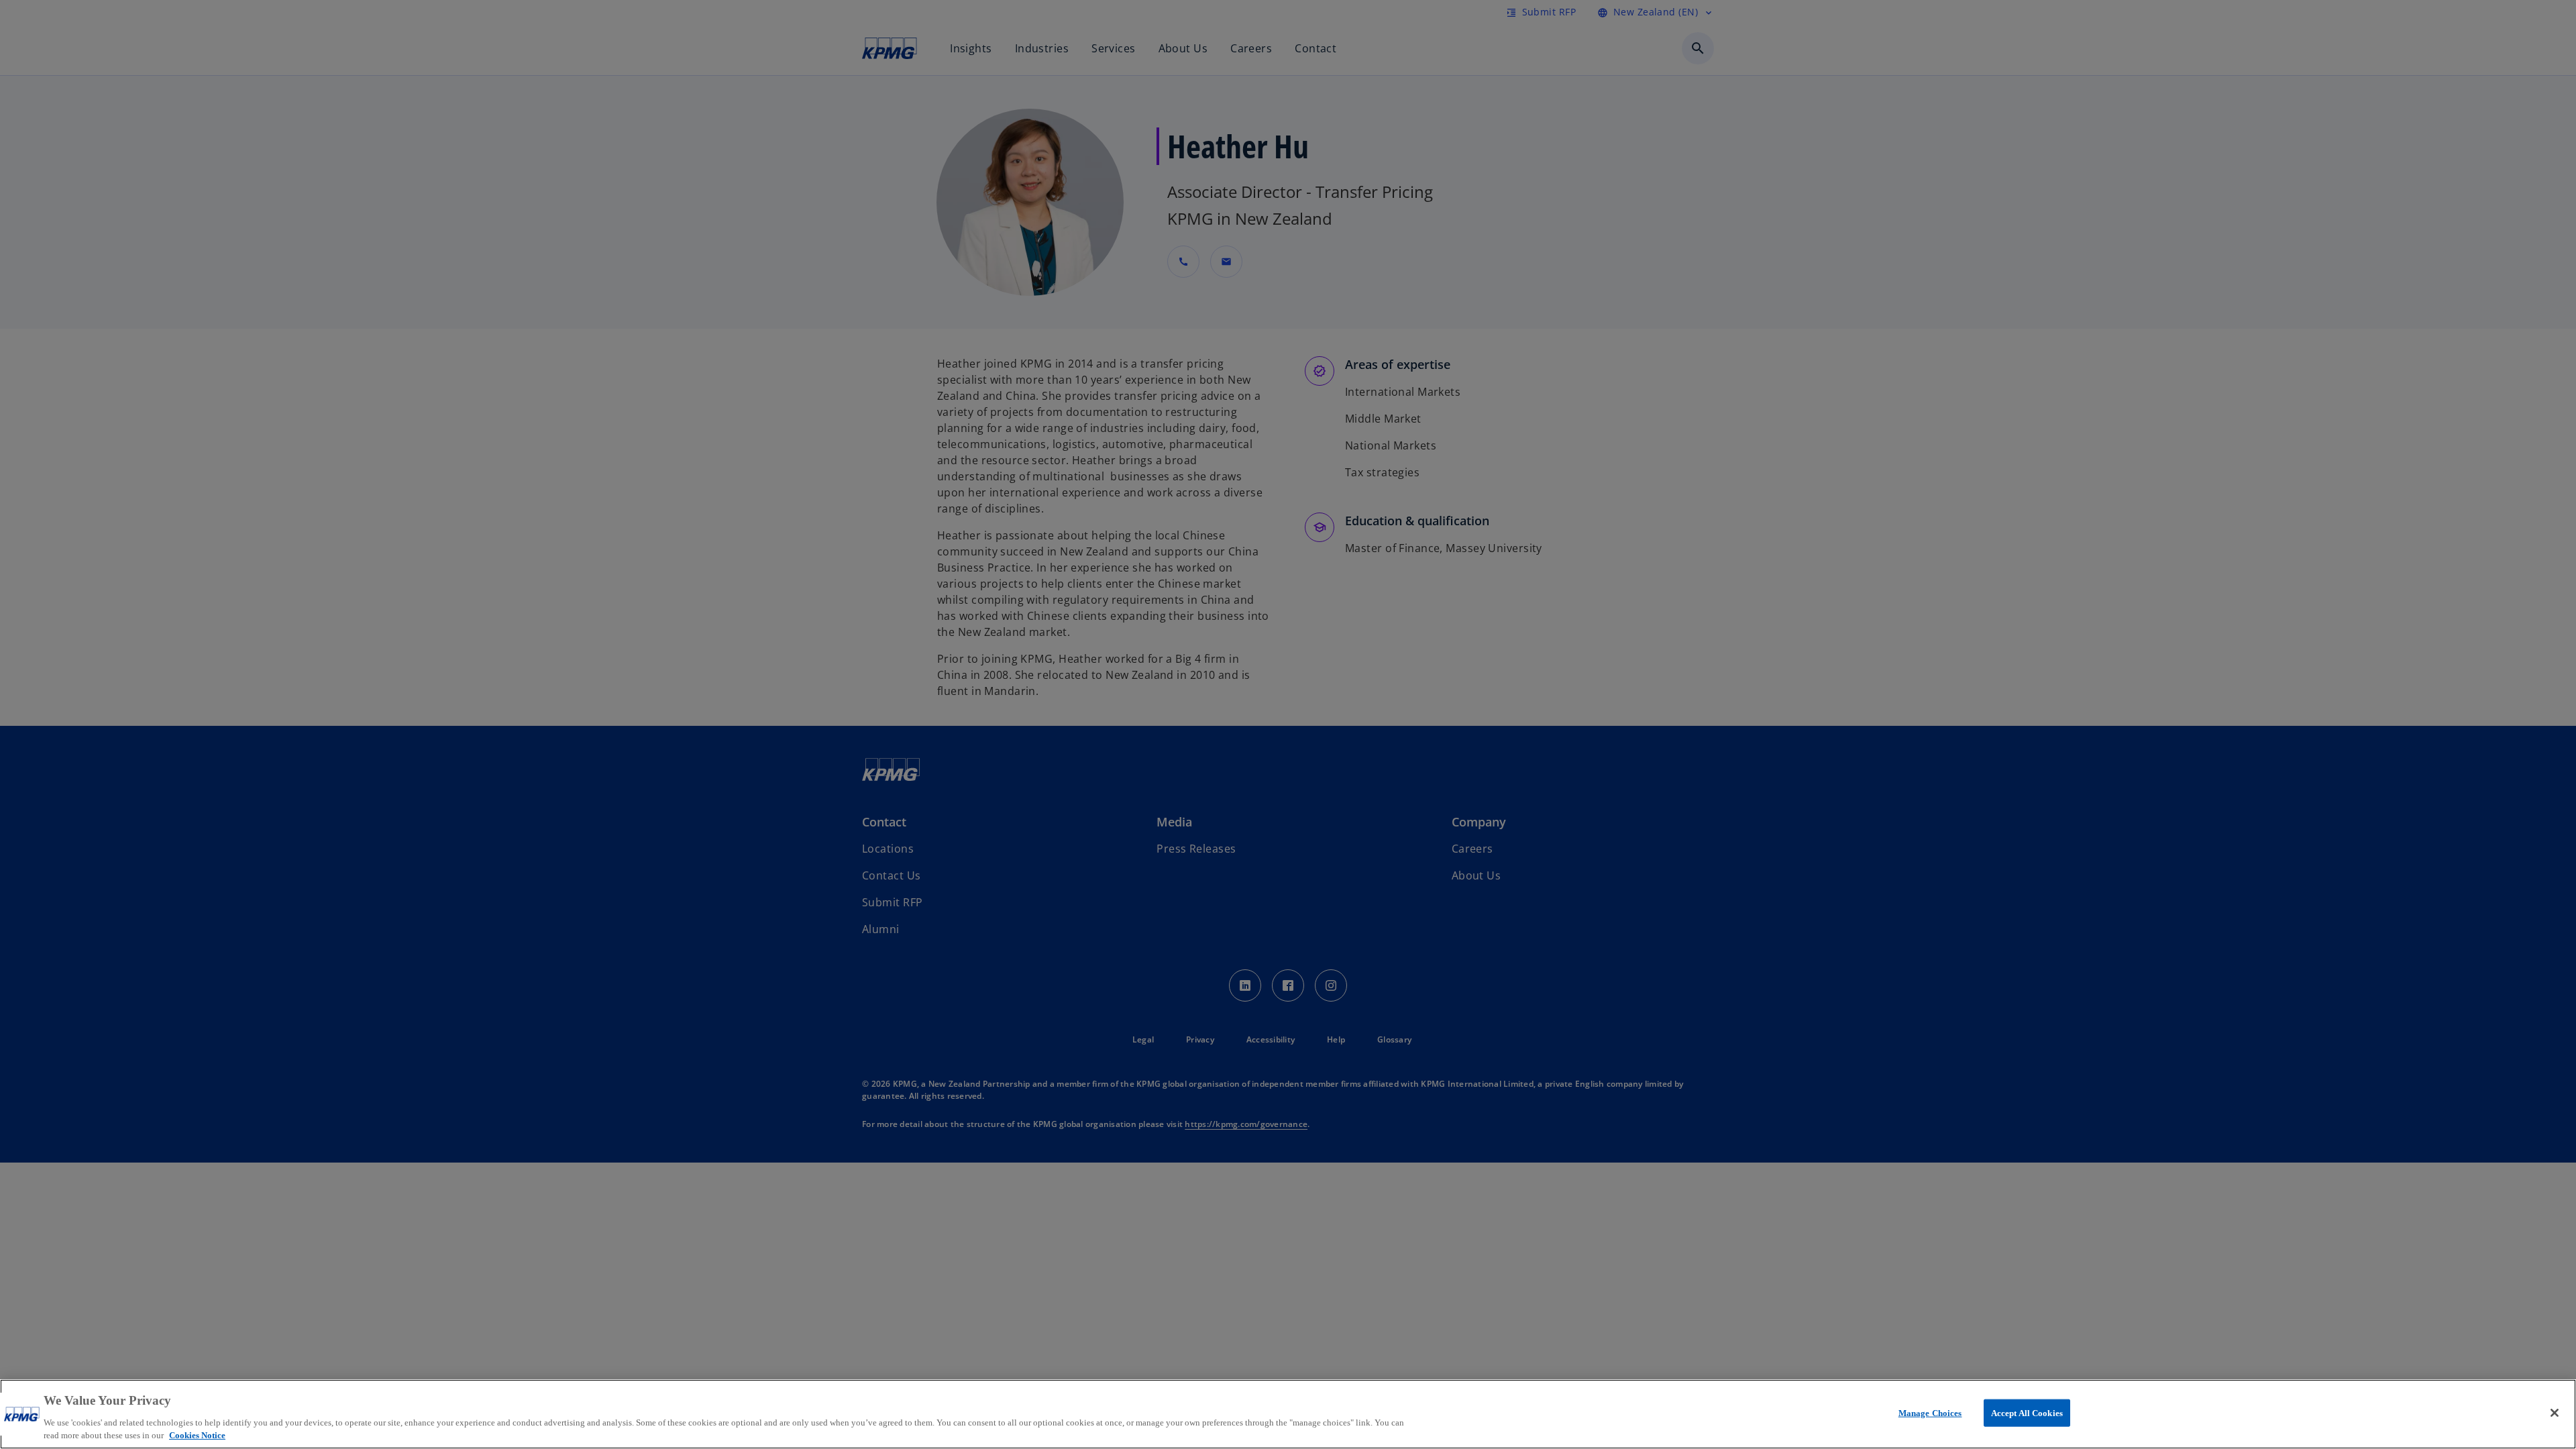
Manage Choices (1930, 1413)
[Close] (2555, 1413)
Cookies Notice (197, 1435)
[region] (1288, 1414)
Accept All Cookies (2027, 1413)
